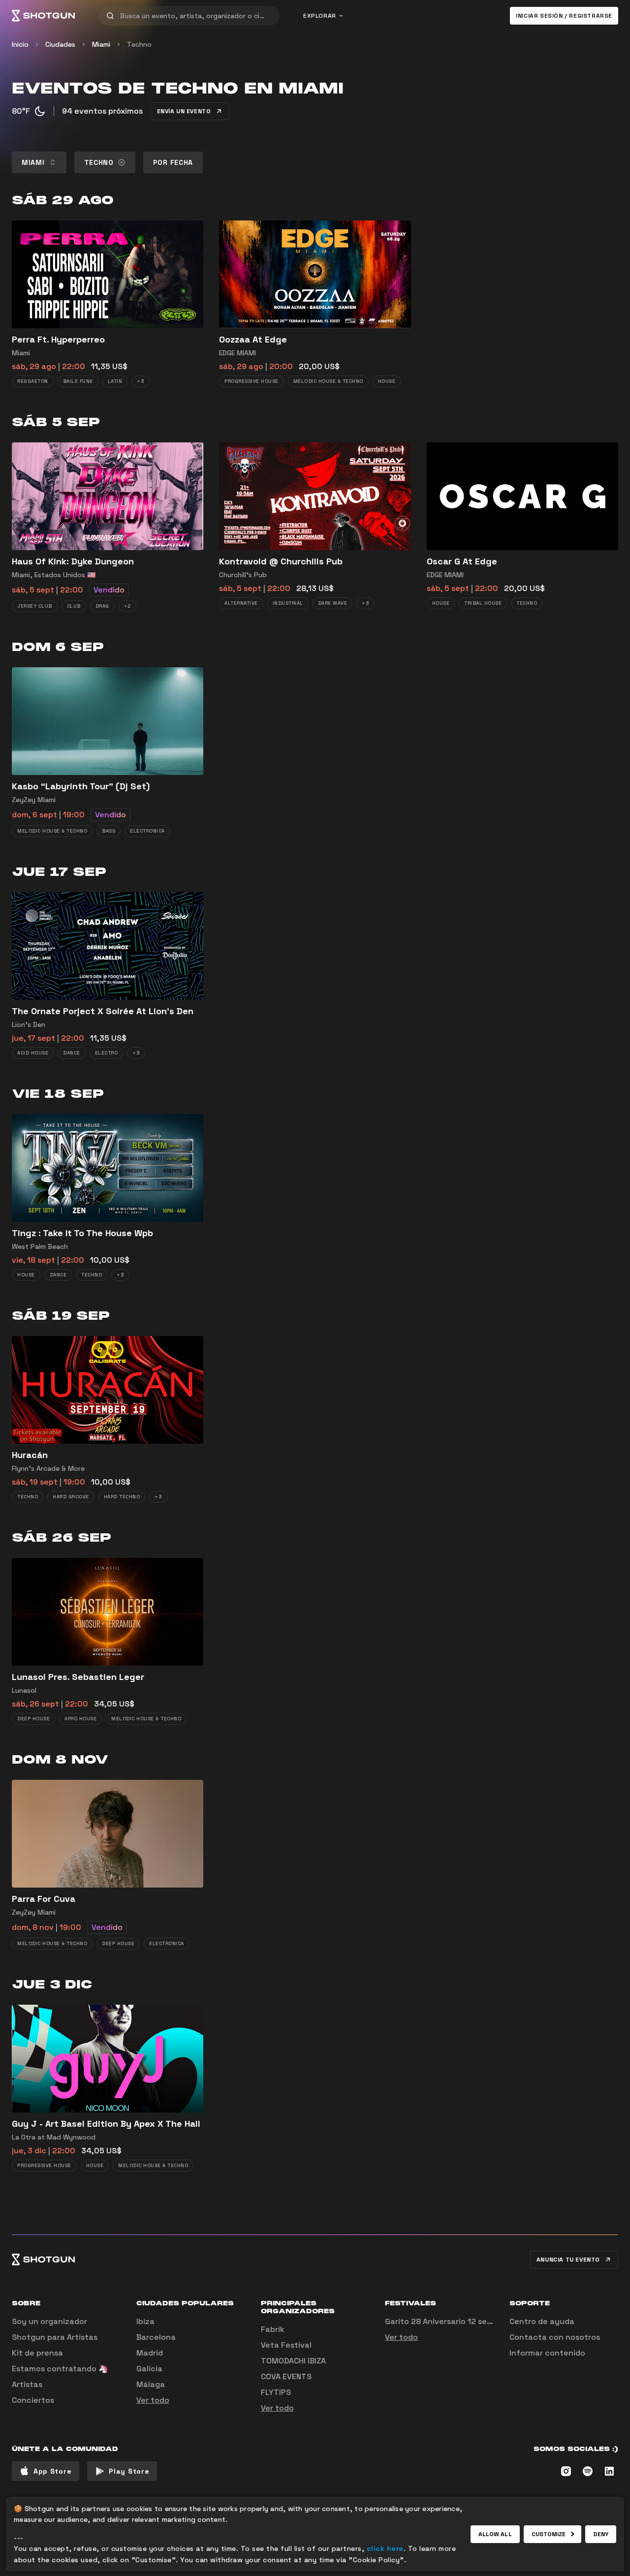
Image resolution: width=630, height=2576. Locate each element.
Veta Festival (286, 2345)
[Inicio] (43, 16)
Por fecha (173, 162)
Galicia (149, 2369)
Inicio (20, 44)
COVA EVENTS (286, 2376)
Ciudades (60, 44)
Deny (601, 2534)
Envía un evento (184, 111)
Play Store (129, 2471)
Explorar (320, 16)
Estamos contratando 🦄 (60, 2369)
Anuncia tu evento (568, 2260)
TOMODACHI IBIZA (293, 2361)
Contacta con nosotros (555, 2337)
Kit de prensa (37, 2353)
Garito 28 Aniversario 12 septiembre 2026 (465, 2321)
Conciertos (33, 2400)
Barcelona (156, 2337)
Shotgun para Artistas (55, 2337)
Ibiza (145, 2321)
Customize (549, 2534)
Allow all (495, 2534)
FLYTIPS (276, 2392)
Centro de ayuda (542, 2321)
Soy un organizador (49, 2321)
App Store (52, 2471)
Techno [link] (139, 44)
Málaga (151, 2384)
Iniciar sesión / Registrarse (564, 16)
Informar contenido (547, 2353)
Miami (101, 44)
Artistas (27, 2384)
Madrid (150, 2353)
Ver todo (153, 2400)
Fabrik (273, 2329)
